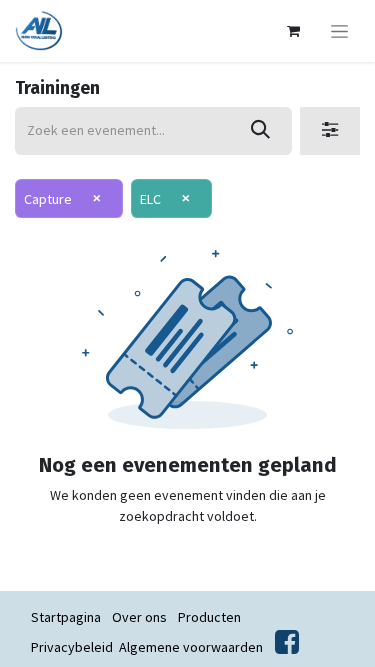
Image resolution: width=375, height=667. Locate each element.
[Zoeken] (260, 131)
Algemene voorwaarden (191, 647)
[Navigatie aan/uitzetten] (339, 31)
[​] (287, 647)
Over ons (139, 617)
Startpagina (66, 617)
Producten (209, 617)
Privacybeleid (72, 647)
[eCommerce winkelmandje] (293, 31)
